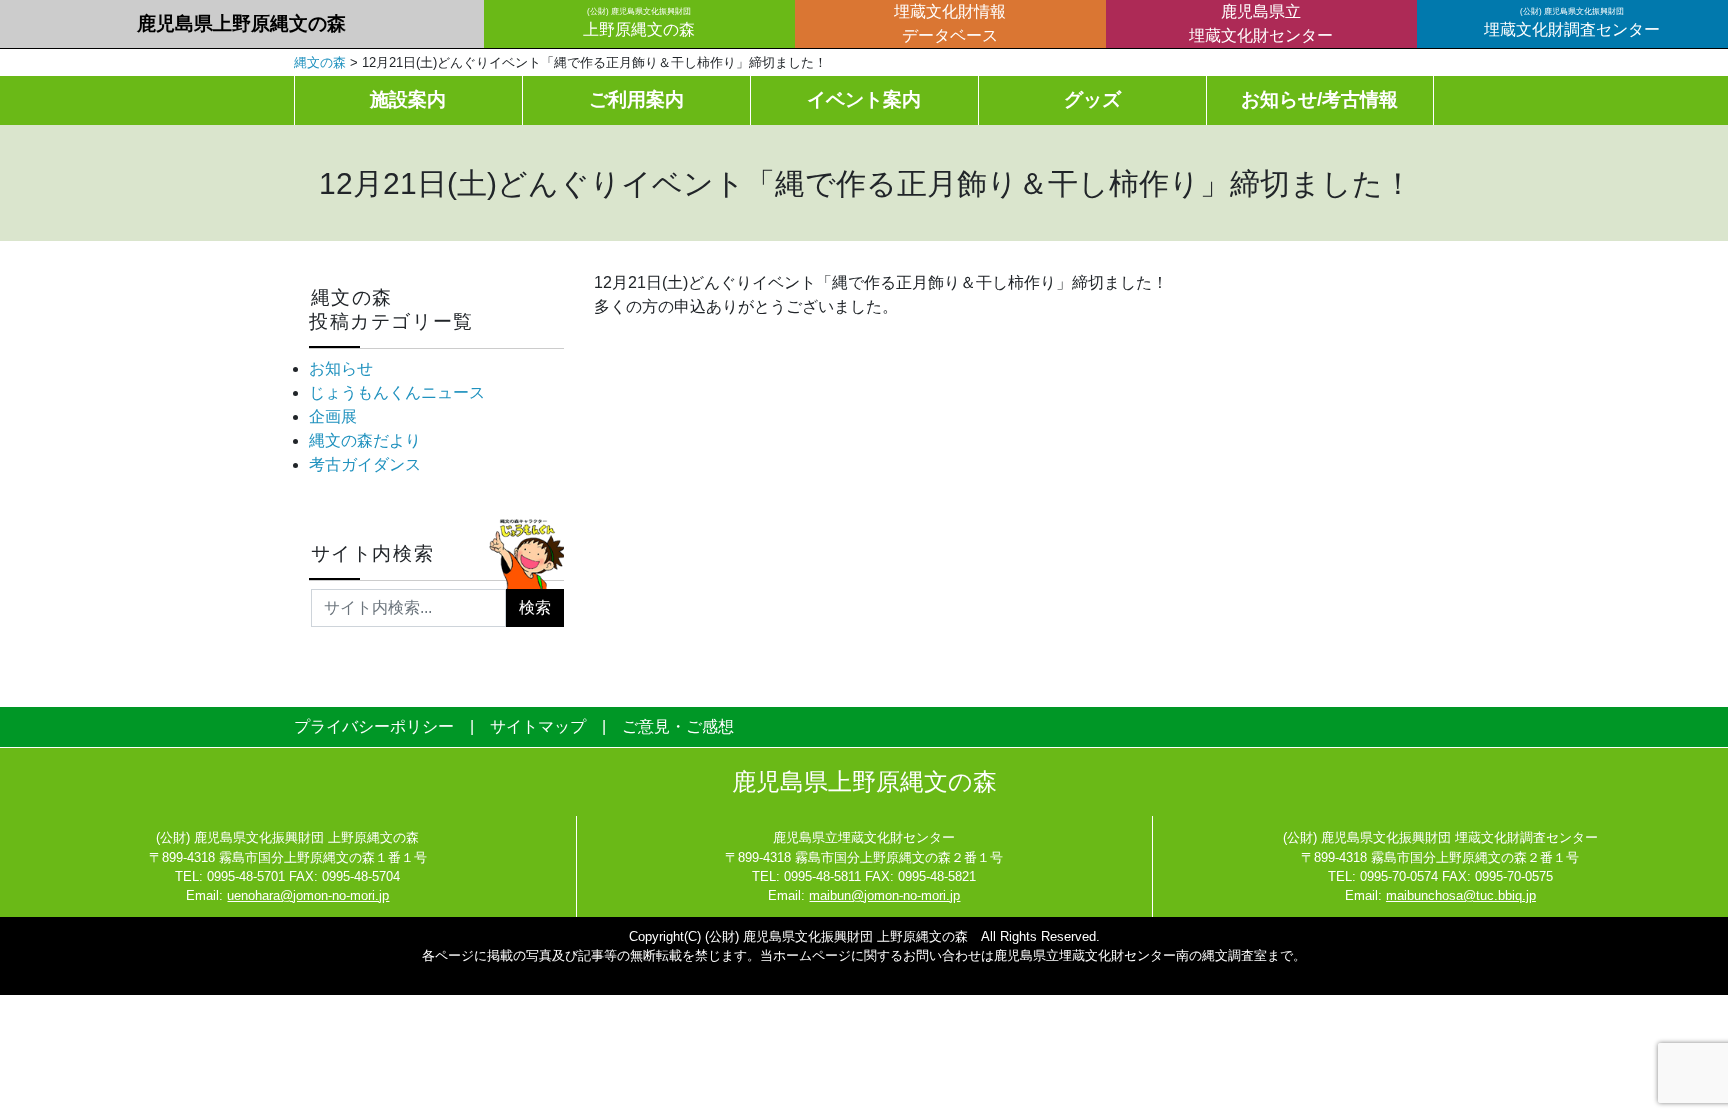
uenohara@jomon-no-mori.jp (308, 895)
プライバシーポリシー (374, 726)
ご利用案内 (636, 99)
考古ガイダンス (365, 464)
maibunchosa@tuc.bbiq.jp (1461, 895)
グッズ (1092, 99)
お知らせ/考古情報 (1319, 99)
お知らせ (341, 368)
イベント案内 (864, 99)
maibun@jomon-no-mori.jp (884, 895)
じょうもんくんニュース (397, 392)
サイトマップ (538, 726)
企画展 (333, 416)
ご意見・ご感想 (678, 726)
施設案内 (408, 99)
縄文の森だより (365, 440)
